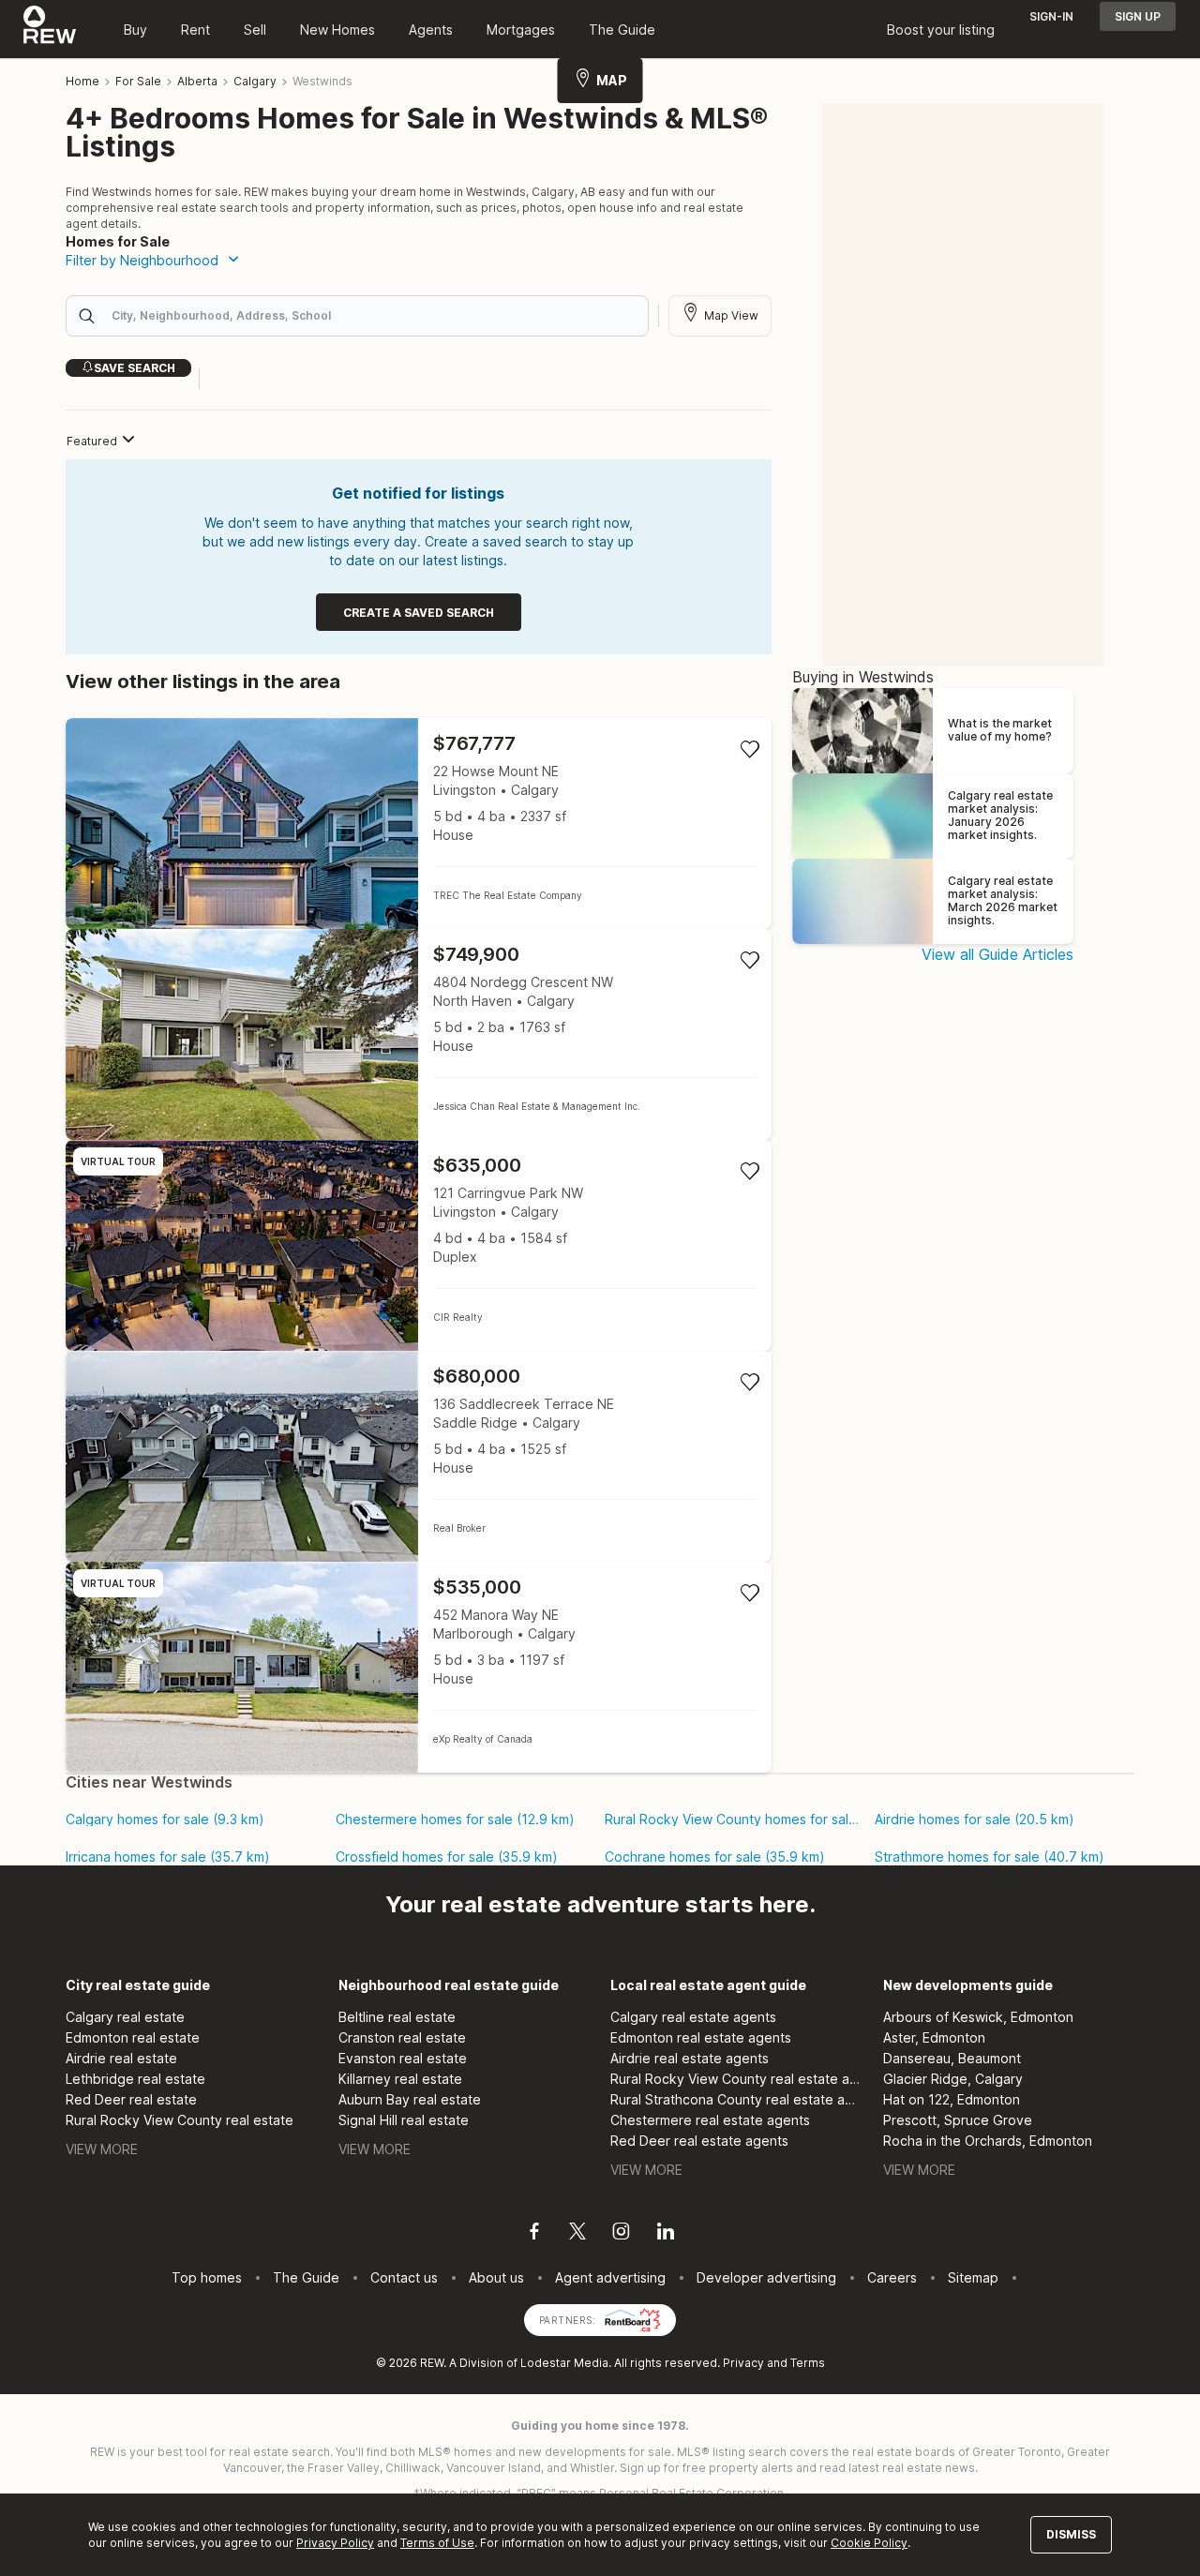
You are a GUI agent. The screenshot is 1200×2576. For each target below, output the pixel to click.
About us (496, 2277)
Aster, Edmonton (934, 2037)
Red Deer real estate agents (699, 2141)
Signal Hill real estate (404, 2120)
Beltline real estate (397, 2017)
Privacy (743, 2363)
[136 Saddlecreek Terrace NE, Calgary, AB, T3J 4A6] (419, 1456)
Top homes (207, 2277)
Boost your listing (941, 30)
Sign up (1138, 16)
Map (612, 80)
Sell (255, 30)
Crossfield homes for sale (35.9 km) (447, 1857)
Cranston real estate (402, 2037)
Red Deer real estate (131, 2099)
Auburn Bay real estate (410, 2099)
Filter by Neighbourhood (142, 260)
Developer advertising (766, 2277)
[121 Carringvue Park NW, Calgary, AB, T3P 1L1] (419, 1245)
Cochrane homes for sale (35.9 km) (715, 1857)
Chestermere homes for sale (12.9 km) (455, 1820)
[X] (577, 2234)
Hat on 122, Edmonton (952, 2099)
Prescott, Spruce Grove (958, 2120)
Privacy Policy (335, 2543)
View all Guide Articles (997, 954)
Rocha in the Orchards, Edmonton (988, 2141)
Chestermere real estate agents (710, 2120)
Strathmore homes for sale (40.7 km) (990, 1857)
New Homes (337, 30)
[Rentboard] (633, 2319)
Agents (431, 30)
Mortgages (521, 30)
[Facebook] (534, 2234)
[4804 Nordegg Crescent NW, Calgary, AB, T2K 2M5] (419, 1034)
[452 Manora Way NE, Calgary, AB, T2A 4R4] (419, 1667)
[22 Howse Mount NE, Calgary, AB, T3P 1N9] (419, 824)
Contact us (404, 2277)
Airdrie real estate (121, 2058)
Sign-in (1051, 16)
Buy (135, 30)
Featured (92, 441)
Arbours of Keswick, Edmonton (978, 2017)
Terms (808, 2363)
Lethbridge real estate (135, 2079)
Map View (731, 315)
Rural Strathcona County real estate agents (736, 2099)
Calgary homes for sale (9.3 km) (165, 1820)
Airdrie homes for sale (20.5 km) (975, 1820)
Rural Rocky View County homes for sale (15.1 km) (732, 1820)
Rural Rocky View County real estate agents (736, 2079)
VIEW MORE (102, 2149)
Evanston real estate (403, 2058)
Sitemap (973, 2277)
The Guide (622, 30)
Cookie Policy (869, 2543)
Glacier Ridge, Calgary (953, 2079)
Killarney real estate (400, 2079)
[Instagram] (621, 2234)
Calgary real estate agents (693, 2017)
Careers (892, 2277)
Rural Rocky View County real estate (180, 2120)
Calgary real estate (125, 2017)
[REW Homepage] (50, 29)
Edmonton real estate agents (701, 2037)
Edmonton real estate (133, 2037)
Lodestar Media (564, 2363)
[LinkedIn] (666, 2234)
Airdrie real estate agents (690, 2058)
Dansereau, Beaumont (952, 2058)
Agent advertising (610, 2277)
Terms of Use (437, 2543)
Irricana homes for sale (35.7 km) (168, 1857)
